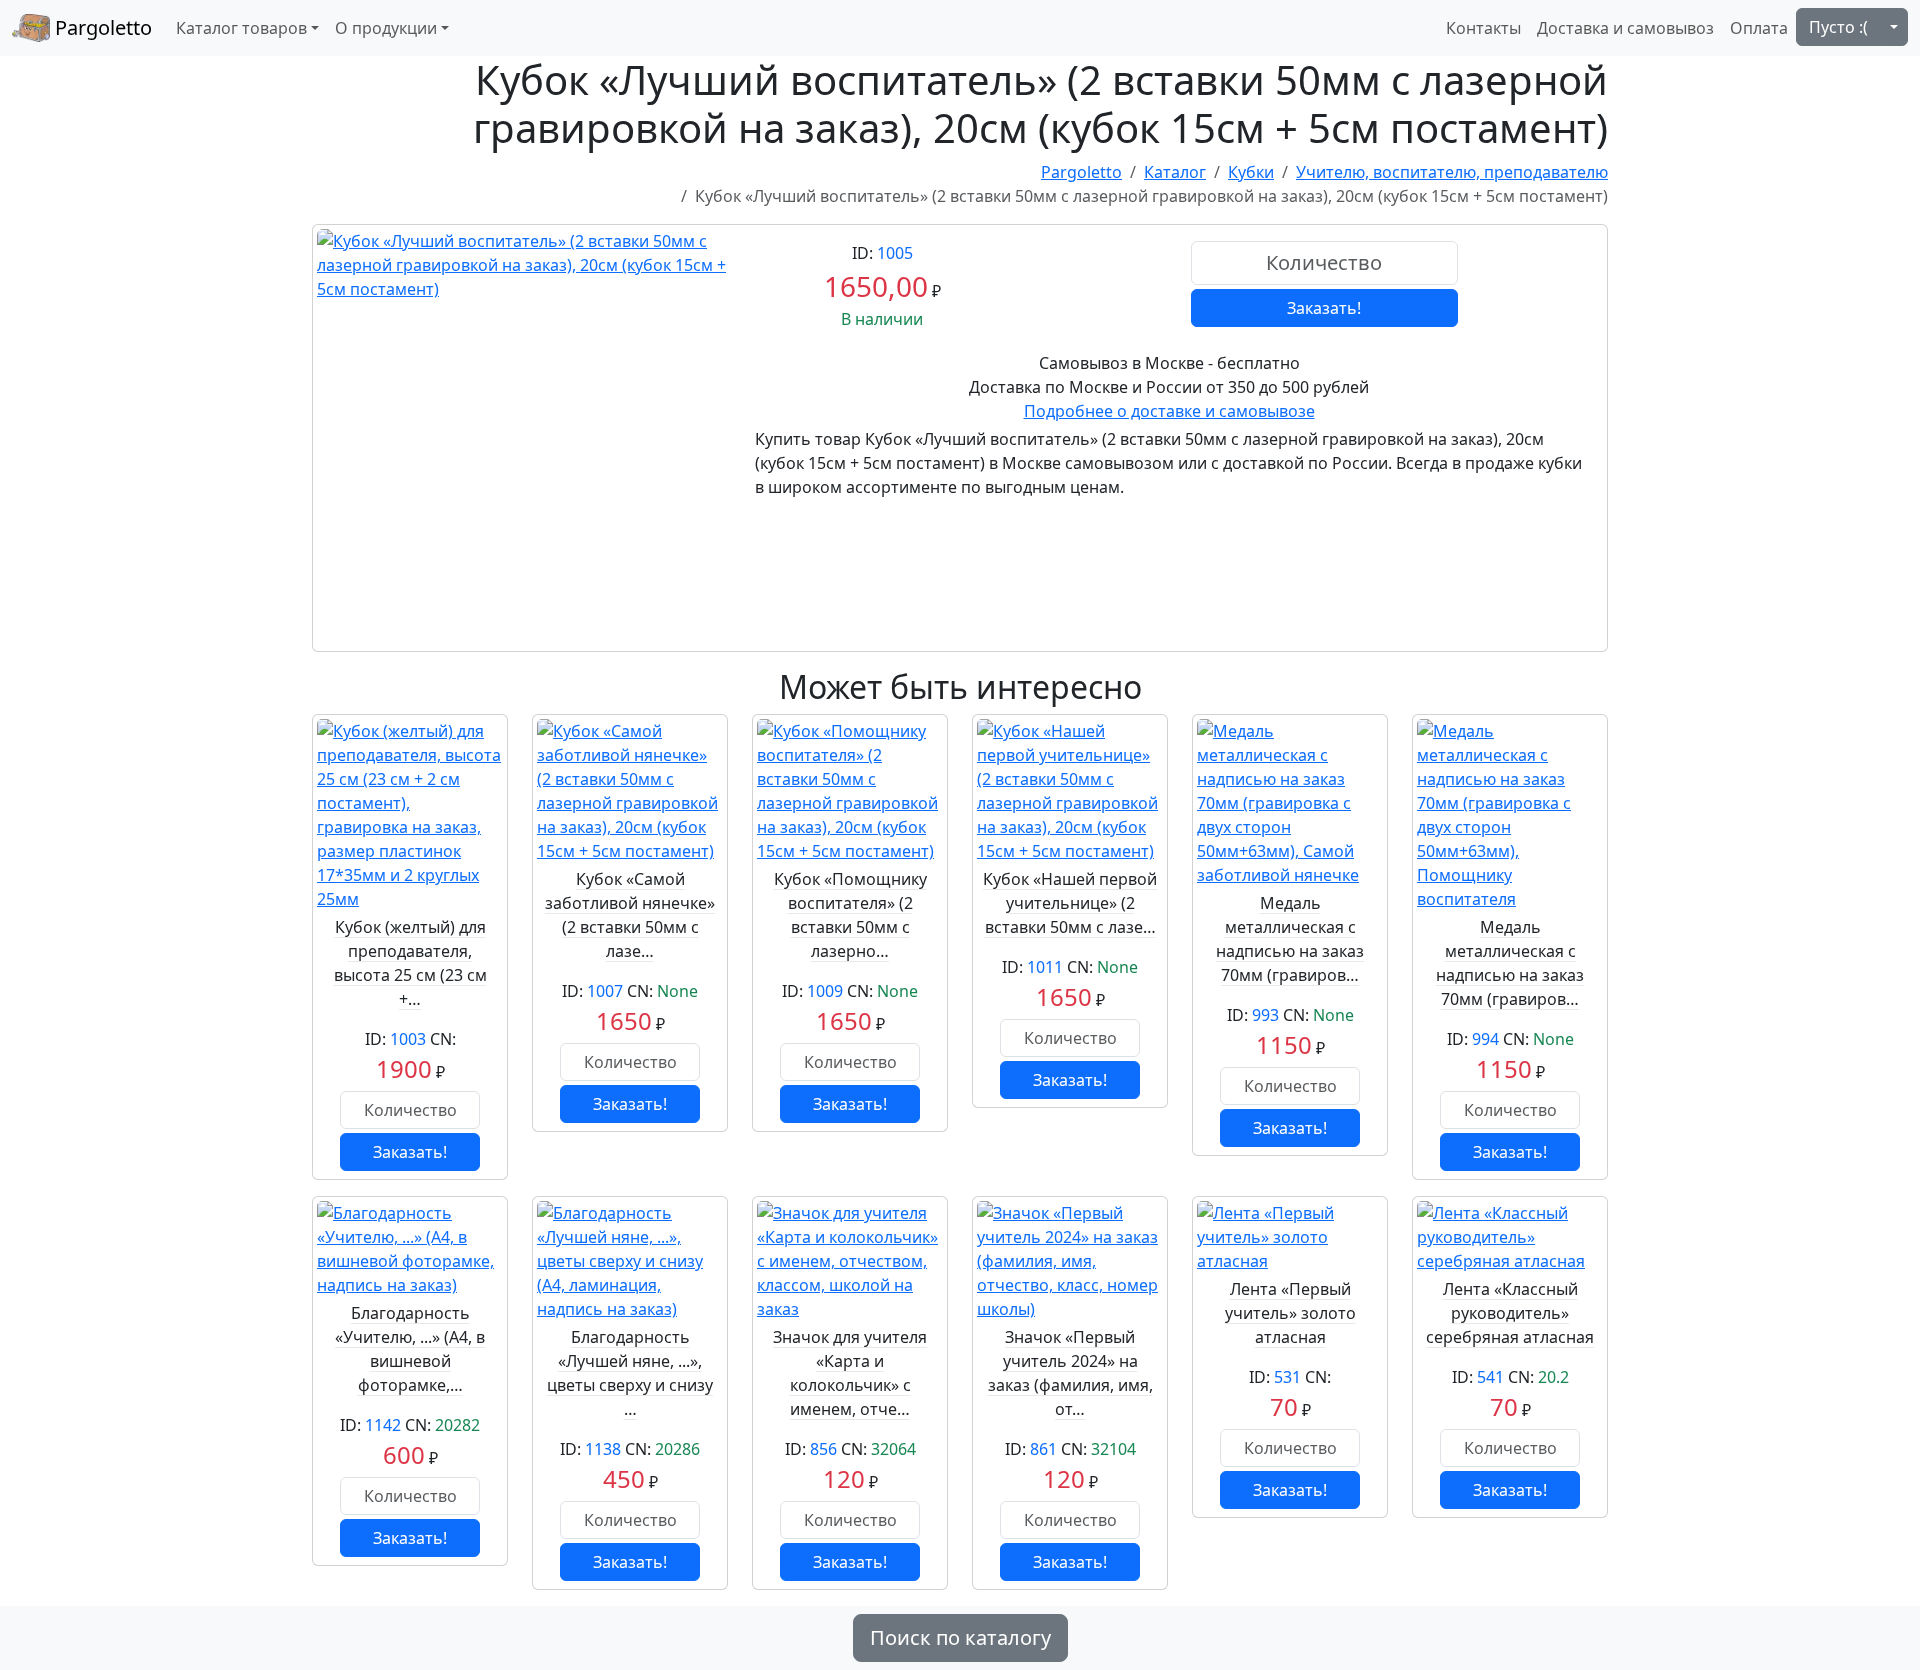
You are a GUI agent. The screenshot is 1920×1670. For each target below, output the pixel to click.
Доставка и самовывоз (1625, 28)
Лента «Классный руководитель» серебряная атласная (1510, 1313)
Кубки (1251, 172)
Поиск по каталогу (960, 1637)
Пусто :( (1838, 27)
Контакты (1483, 28)
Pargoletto (101, 27)
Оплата (1759, 28)
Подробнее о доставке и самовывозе (1169, 411)
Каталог (1175, 172)
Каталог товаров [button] (241, 28)
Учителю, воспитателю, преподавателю (1452, 172)
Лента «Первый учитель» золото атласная (1290, 1313)
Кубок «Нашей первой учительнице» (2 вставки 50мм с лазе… (1070, 903)
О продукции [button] (386, 28)
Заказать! (1324, 308)
